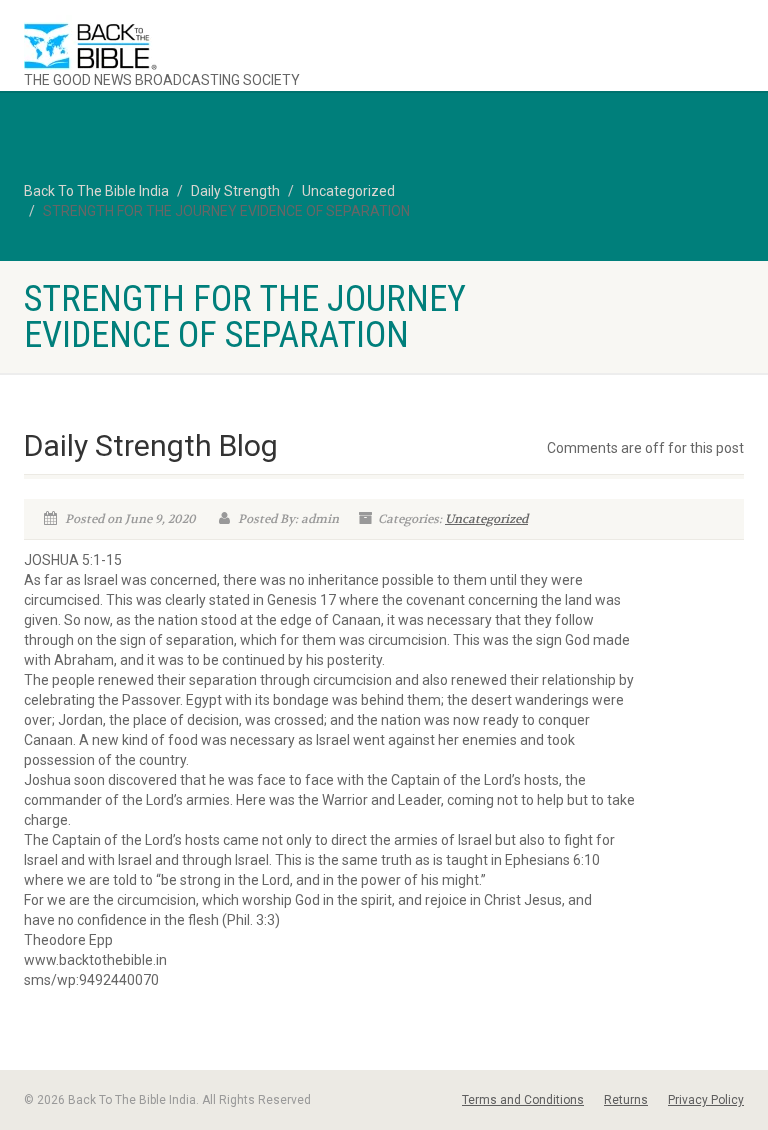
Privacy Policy (706, 1100)
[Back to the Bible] (196, 46)
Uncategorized (486, 519)
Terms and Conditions (523, 1100)
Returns (626, 1100)
